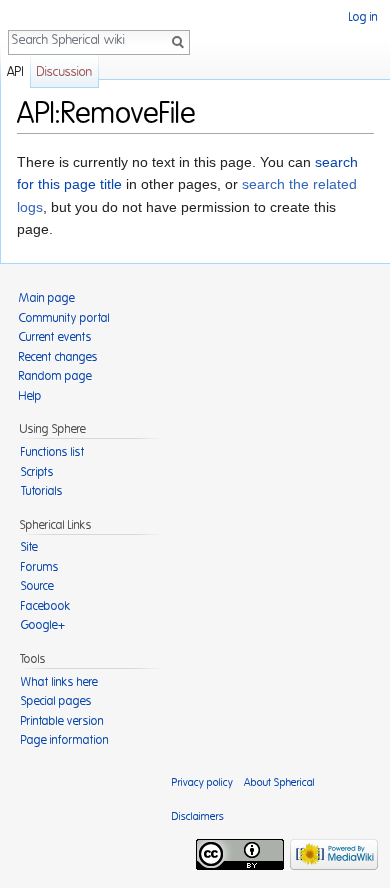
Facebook (46, 606)
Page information (65, 740)
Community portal (64, 318)
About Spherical (279, 782)
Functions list (53, 452)
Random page (55, 376)
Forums (40, 567)
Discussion (64, 72)
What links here (59, 682)
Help (30, 396)
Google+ (43, 625)
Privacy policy (202, 782)
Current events (55, 337)
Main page (47, 298)
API (15, 72)
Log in (363, 17)
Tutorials (42, 491)
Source (37, 586)
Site (29, 547)
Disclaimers (198, 816)
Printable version (62, 721)
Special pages (56, 701)
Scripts (37, 472)
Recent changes (58, 357)
